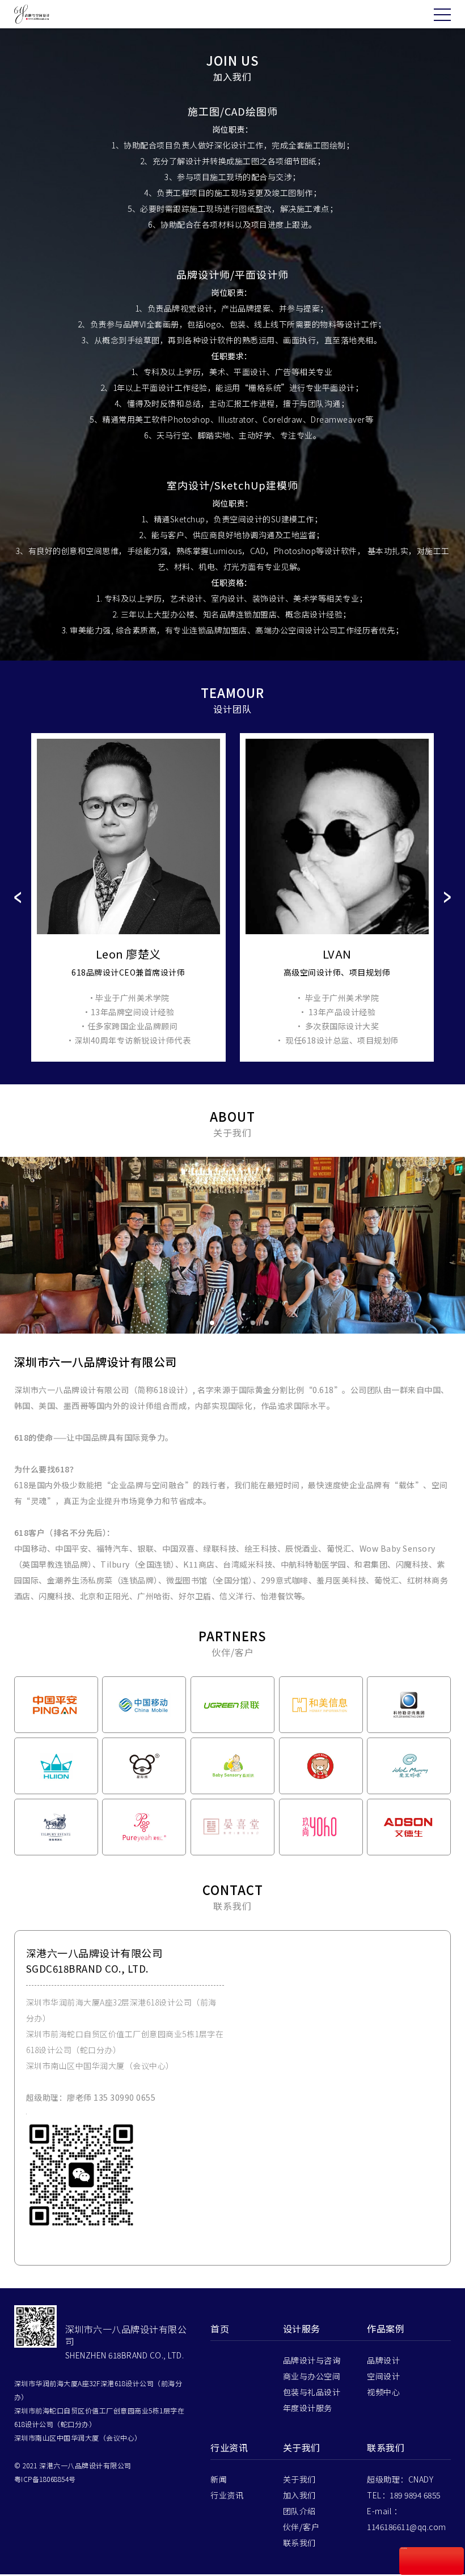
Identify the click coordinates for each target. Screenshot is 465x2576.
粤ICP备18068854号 (45, 2485)
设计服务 (302, 2334)
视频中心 (383, 2398)
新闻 (219, 2485)
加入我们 (299, 2501)
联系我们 (299, 2548)
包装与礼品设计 (312, 2398)
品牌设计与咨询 (312, 2366)
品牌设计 (383, 2366)
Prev (18, 897)
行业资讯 (229, 2453)
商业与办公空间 (312, 2382)
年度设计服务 (308, 2413)
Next (447, 897)
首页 (220, 2334)
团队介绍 (299, 2517)
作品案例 (386, 2334)
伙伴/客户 (301, 2532)
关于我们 (302, 2453)
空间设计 (383, 2382)
